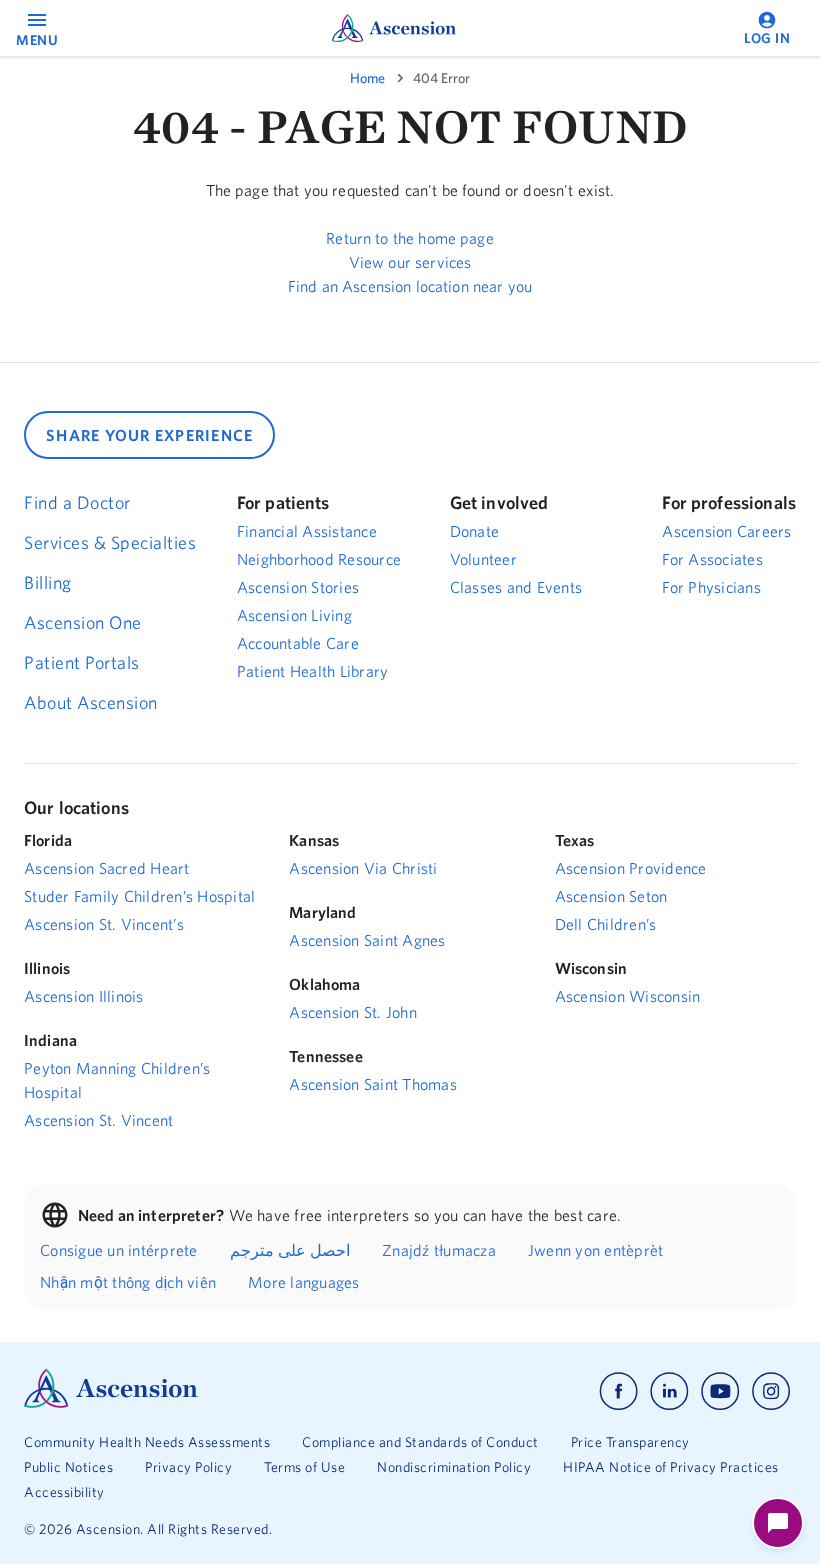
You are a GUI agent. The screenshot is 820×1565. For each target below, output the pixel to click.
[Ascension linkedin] (669, 1391)
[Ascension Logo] (111, 1403)
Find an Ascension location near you (410, 286)
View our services (410, 262)
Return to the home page (409, 238)
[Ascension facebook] (618, 1391)
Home (367, 78)
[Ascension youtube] (720, 1391)
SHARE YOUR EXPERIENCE (149, 435)
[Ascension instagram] (771, 1391)
